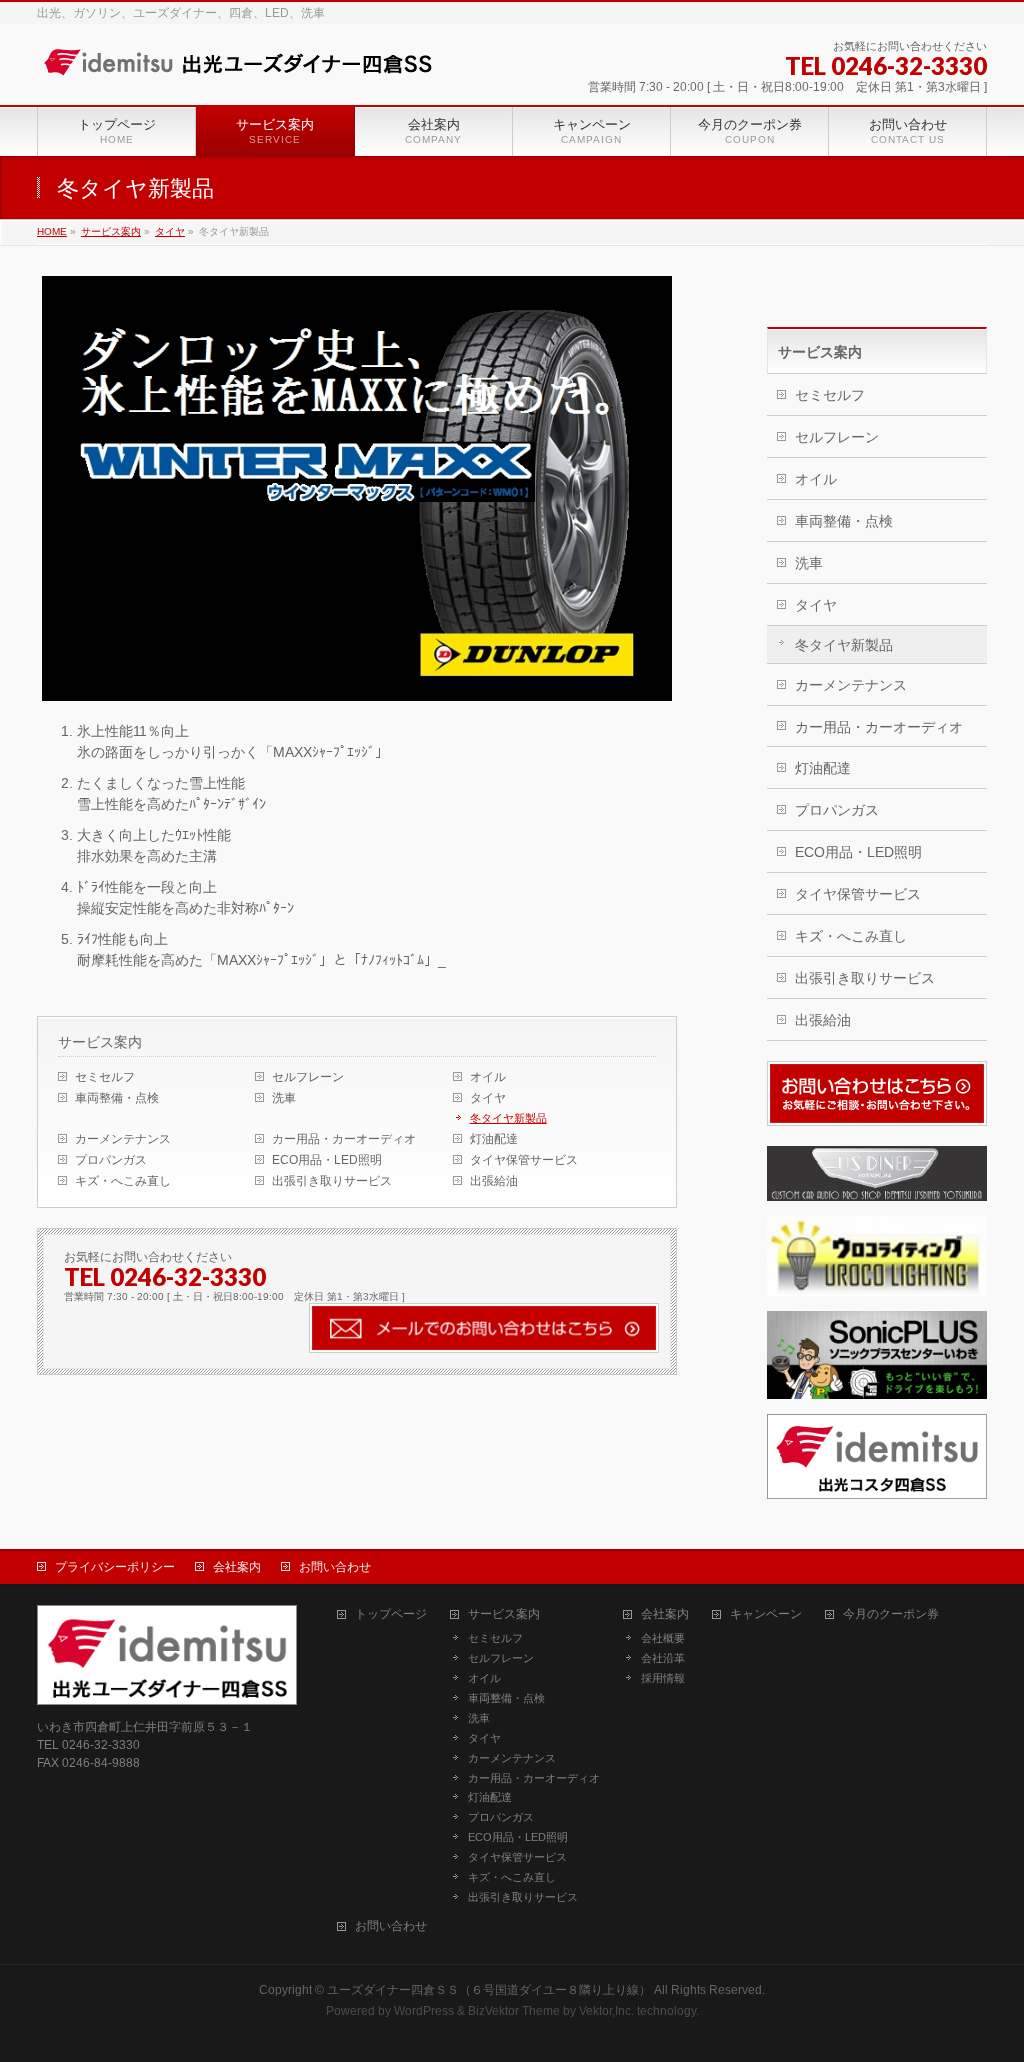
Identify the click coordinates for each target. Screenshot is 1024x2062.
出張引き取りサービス (332, 1181)
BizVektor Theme (514, 2011)
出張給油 (494, 1181)
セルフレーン (308, 1077)
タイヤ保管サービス (524, 1160)
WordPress (424, 2011)
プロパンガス (111, 1160)
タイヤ (488, 1098)
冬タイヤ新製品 (508, 1118)
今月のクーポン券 (891, 1614)
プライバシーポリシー (115, 1567)
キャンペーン (766, 1614)
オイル (488, 1077)
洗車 (284, 1098)
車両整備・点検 (117, 1098)
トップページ (391, 1614)
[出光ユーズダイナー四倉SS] (237, 62)
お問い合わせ (335, 1567)
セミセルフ (105, 1077)
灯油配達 (494, 1139)
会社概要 (663, 1638)
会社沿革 (663, 1658)
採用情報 (663, 1678)
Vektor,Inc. (606, 2011)
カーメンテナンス (123, 1139)
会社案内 (237, 1567)
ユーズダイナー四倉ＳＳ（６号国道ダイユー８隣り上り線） (489, 1990)
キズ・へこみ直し (123, 1181)
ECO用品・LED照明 (327, 1160)
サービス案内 (100, 1042)
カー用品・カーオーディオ (344, 1139)
